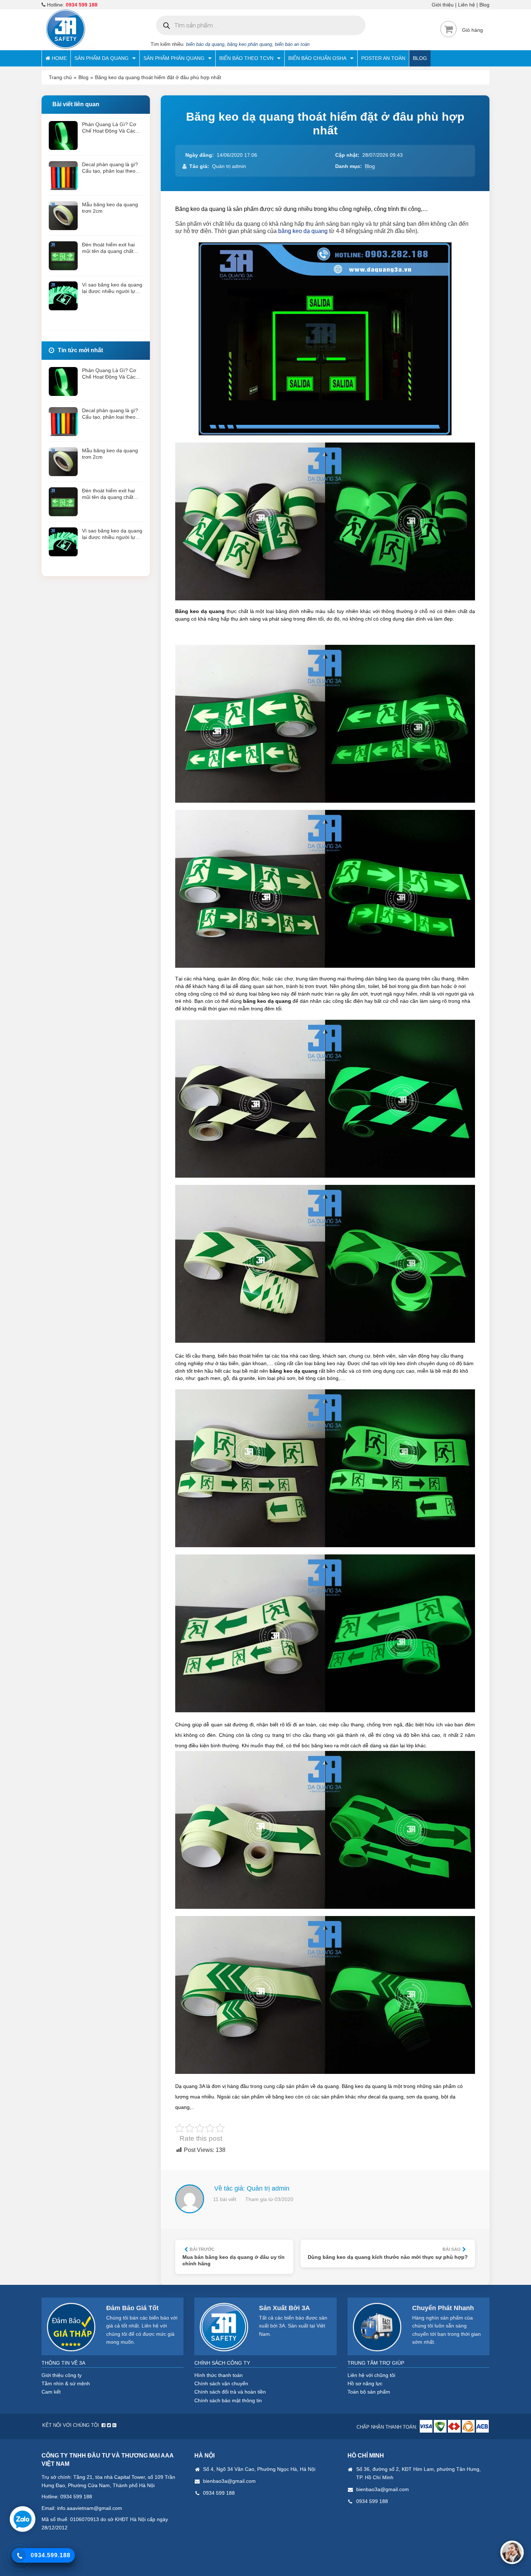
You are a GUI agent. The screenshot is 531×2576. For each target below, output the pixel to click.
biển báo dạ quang (205, 44)
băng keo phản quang (250, 44)
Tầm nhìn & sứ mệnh (66, 2383)
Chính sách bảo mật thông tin (228, 2400)
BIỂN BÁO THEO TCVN (246, 58)
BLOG (420, 58)
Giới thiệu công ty (62, 2375)
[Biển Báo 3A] (66, 47)
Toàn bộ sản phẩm (369, 2392)
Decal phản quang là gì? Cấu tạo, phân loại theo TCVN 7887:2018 (110, 168)
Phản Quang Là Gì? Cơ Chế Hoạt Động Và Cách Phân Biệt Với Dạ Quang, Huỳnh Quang (111, 128)
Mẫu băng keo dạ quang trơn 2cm (110, 208)
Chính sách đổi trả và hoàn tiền (230, 2392)
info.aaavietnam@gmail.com (90, 2508)
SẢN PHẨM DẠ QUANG (102, 58)
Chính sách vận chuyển (221, 2383)
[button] (512, 2552)
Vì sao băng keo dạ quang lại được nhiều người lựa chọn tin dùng (112, 288)
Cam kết (51, 2392)
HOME (59, 58)
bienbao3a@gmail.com (229, 2481)
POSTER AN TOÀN (383, 58)
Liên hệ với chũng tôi (371, 2375)
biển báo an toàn (292, 44)
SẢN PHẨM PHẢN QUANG (174, 58)
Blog (484, 5)
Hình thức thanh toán (219, 2375)
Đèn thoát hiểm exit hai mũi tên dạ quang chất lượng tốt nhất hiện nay (109, 248)
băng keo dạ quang (303, 231)
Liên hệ (467, 5)
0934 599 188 (82, 5)
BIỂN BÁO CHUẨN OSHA (317, 58)
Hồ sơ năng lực (365, 2383)
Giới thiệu (443, 5)
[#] (427, 2431)
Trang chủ (60, 77)
